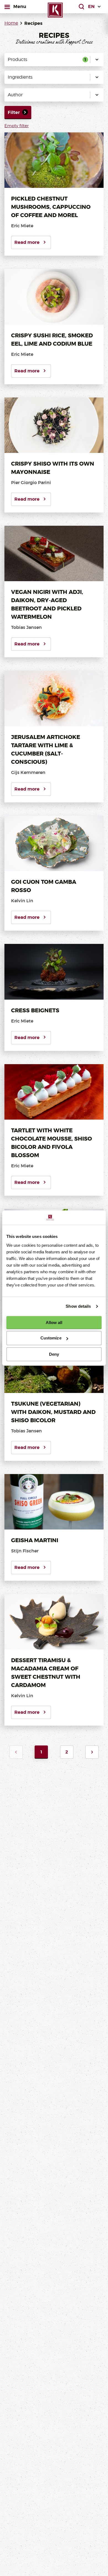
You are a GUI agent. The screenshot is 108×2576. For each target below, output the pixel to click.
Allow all (54, 1322)
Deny (54, 1354)
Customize (51, 1338)
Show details (78, 1306)
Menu (20, 6)
